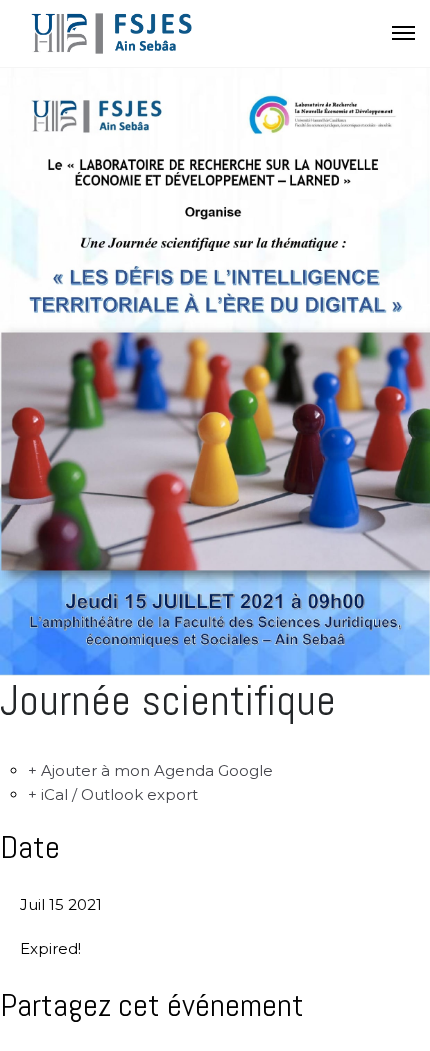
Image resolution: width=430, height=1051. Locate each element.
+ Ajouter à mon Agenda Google (150, 770)
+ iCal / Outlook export (113, 794)
